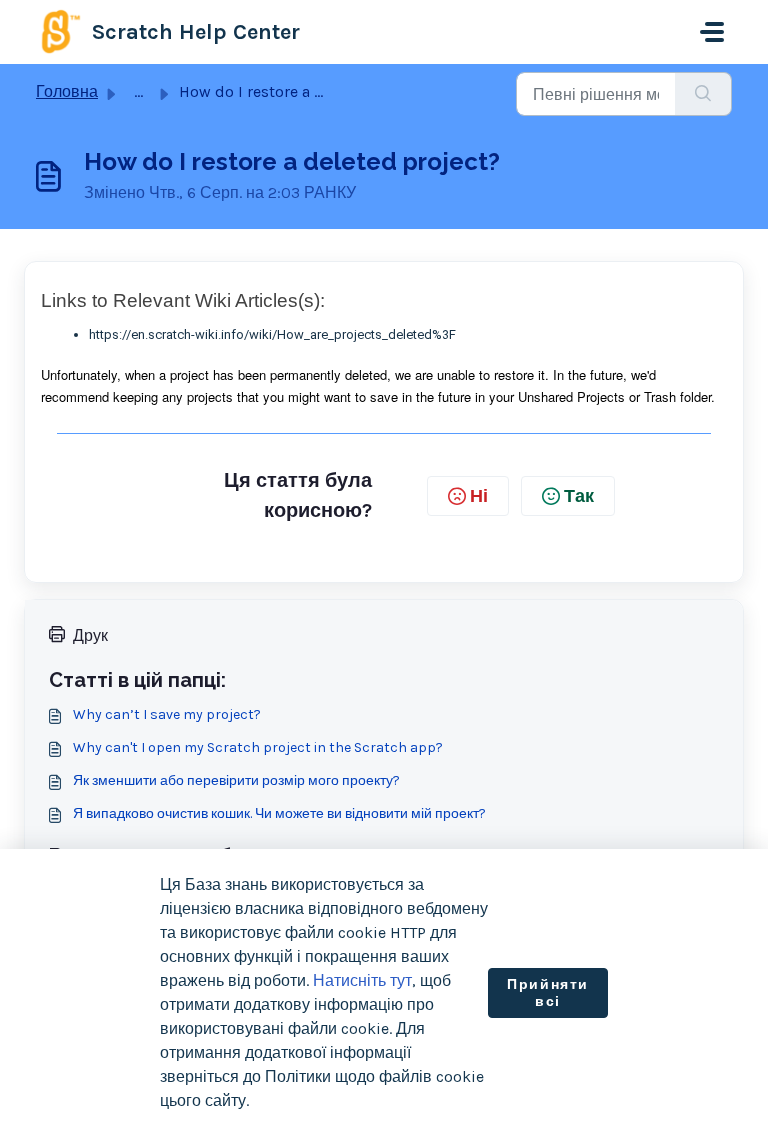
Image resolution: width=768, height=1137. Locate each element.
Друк (90, 635)
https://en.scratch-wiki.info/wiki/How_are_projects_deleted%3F (272, 334)
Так (579, 496)
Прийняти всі (548, 993)
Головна (67, 91)
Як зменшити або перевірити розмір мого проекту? (236, 780)
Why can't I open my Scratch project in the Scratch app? (258, 747)
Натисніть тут (362, 980)
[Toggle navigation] (712, 32)
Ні (479, 496)
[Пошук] (703, 94)
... (138, 91)
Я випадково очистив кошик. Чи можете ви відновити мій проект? (279, 813)
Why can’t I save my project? (167, 714)
